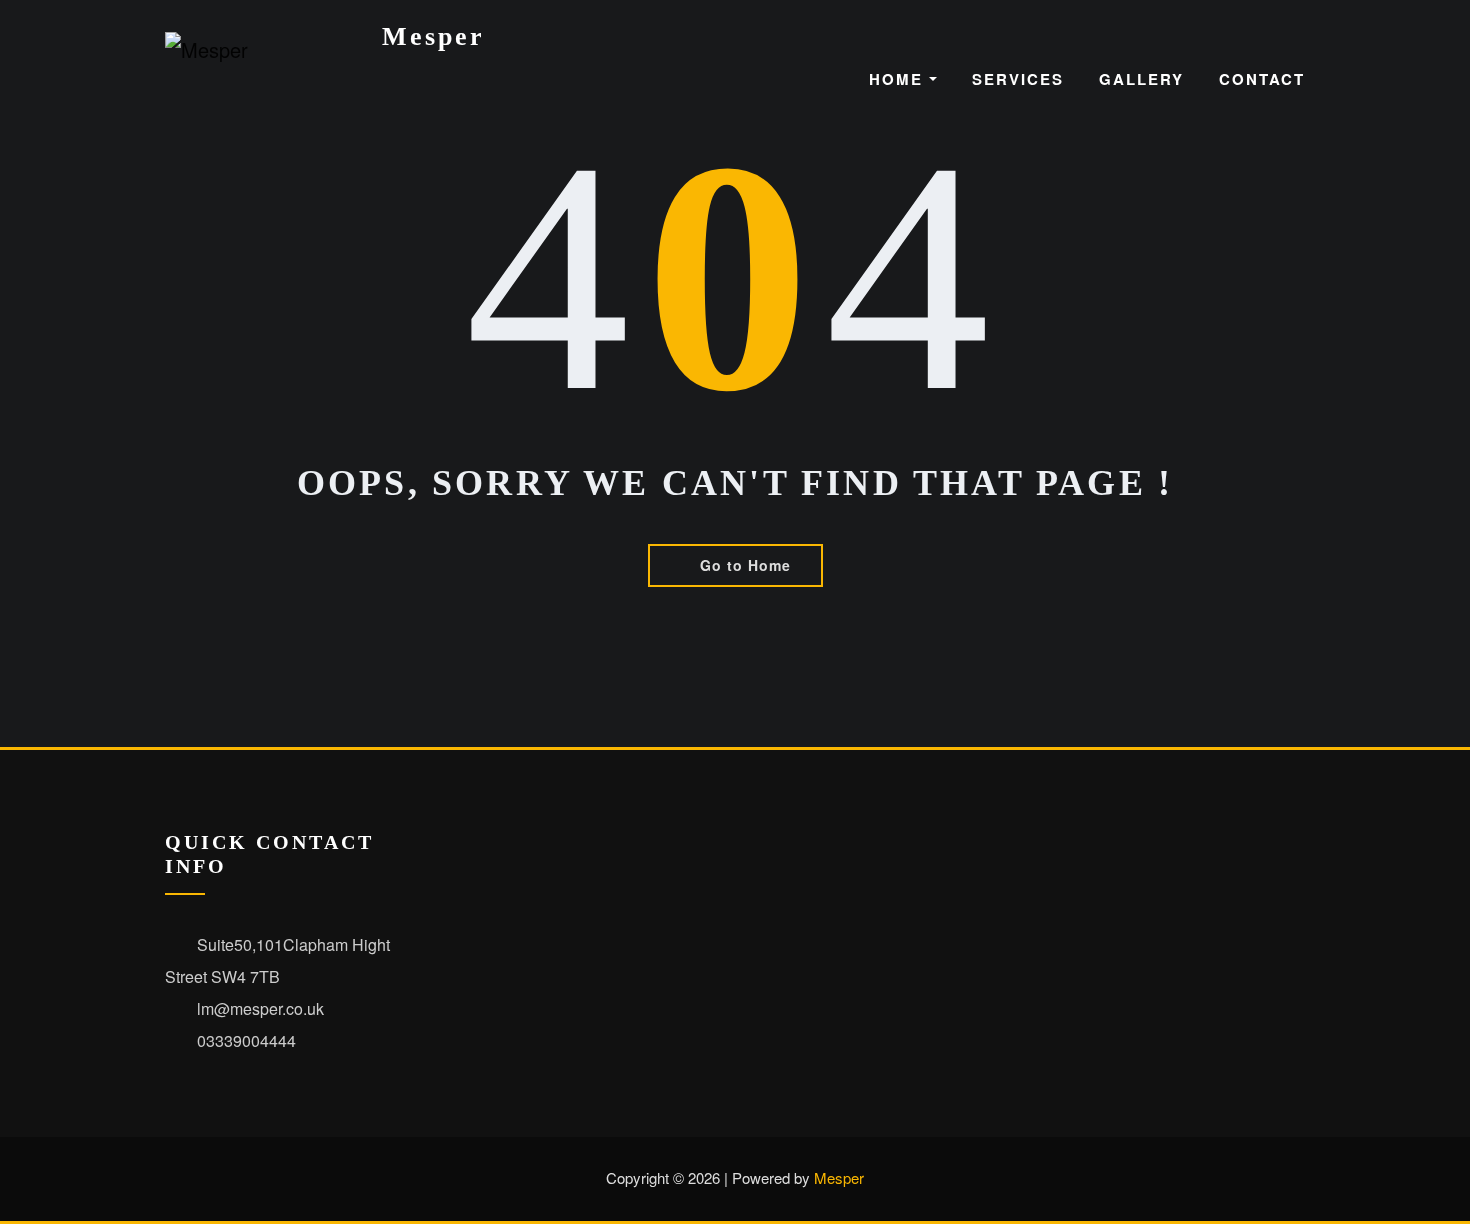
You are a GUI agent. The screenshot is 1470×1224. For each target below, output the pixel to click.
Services (1018, 79)
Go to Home (745, 565)
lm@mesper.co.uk (260, 1008)
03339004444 (246, 1040)
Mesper (433, 36)
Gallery (1141, 79)
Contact (1262, 79)
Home (899, 79)
